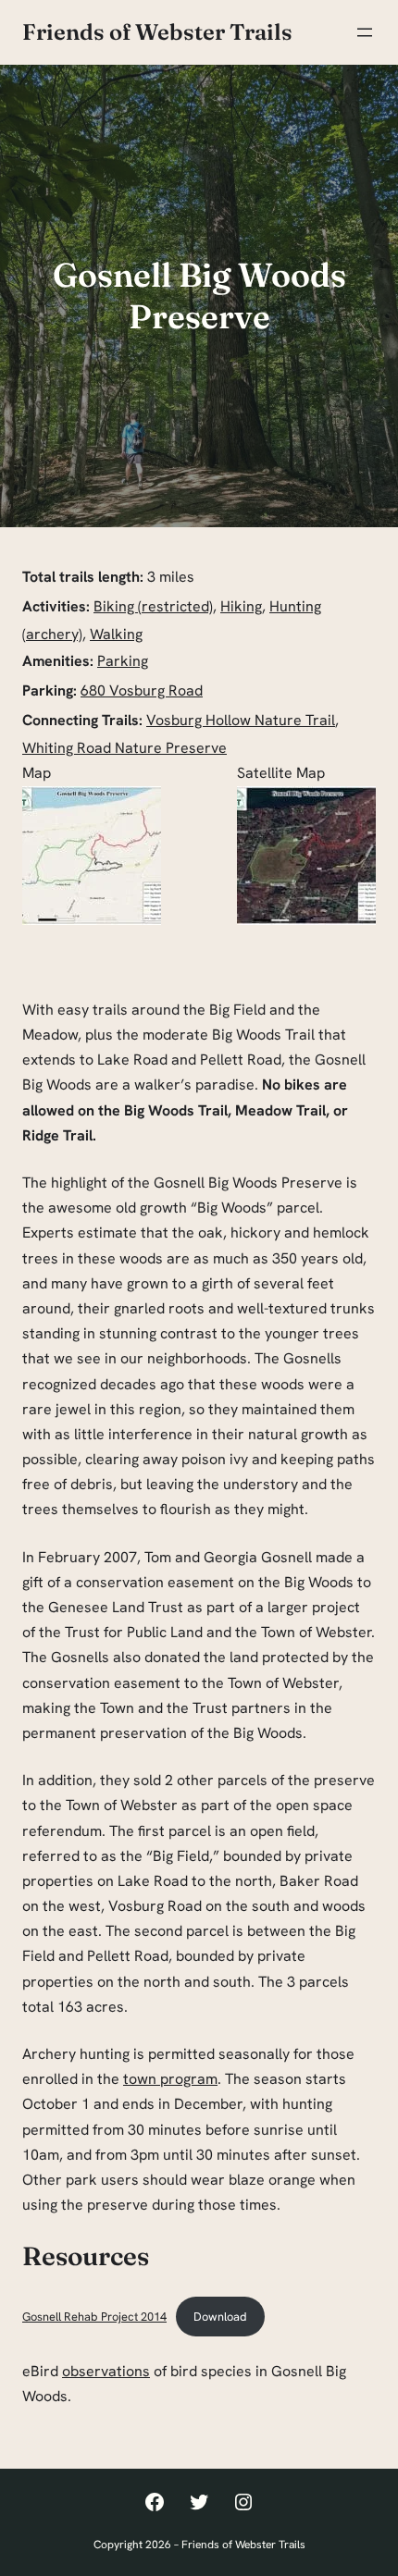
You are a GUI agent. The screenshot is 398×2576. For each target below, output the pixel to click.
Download (220, 2317)
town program (170, 2079)
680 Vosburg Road (142, 690)
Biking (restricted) (153, 606)
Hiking (241, 606)
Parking (123, 661)
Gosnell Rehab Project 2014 (94, 2317)
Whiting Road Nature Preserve (124, 748)
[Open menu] (365, 32)
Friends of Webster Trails (157, 32)
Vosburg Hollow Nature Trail (241, 720)
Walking (116, 634)
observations (106, 2371)
